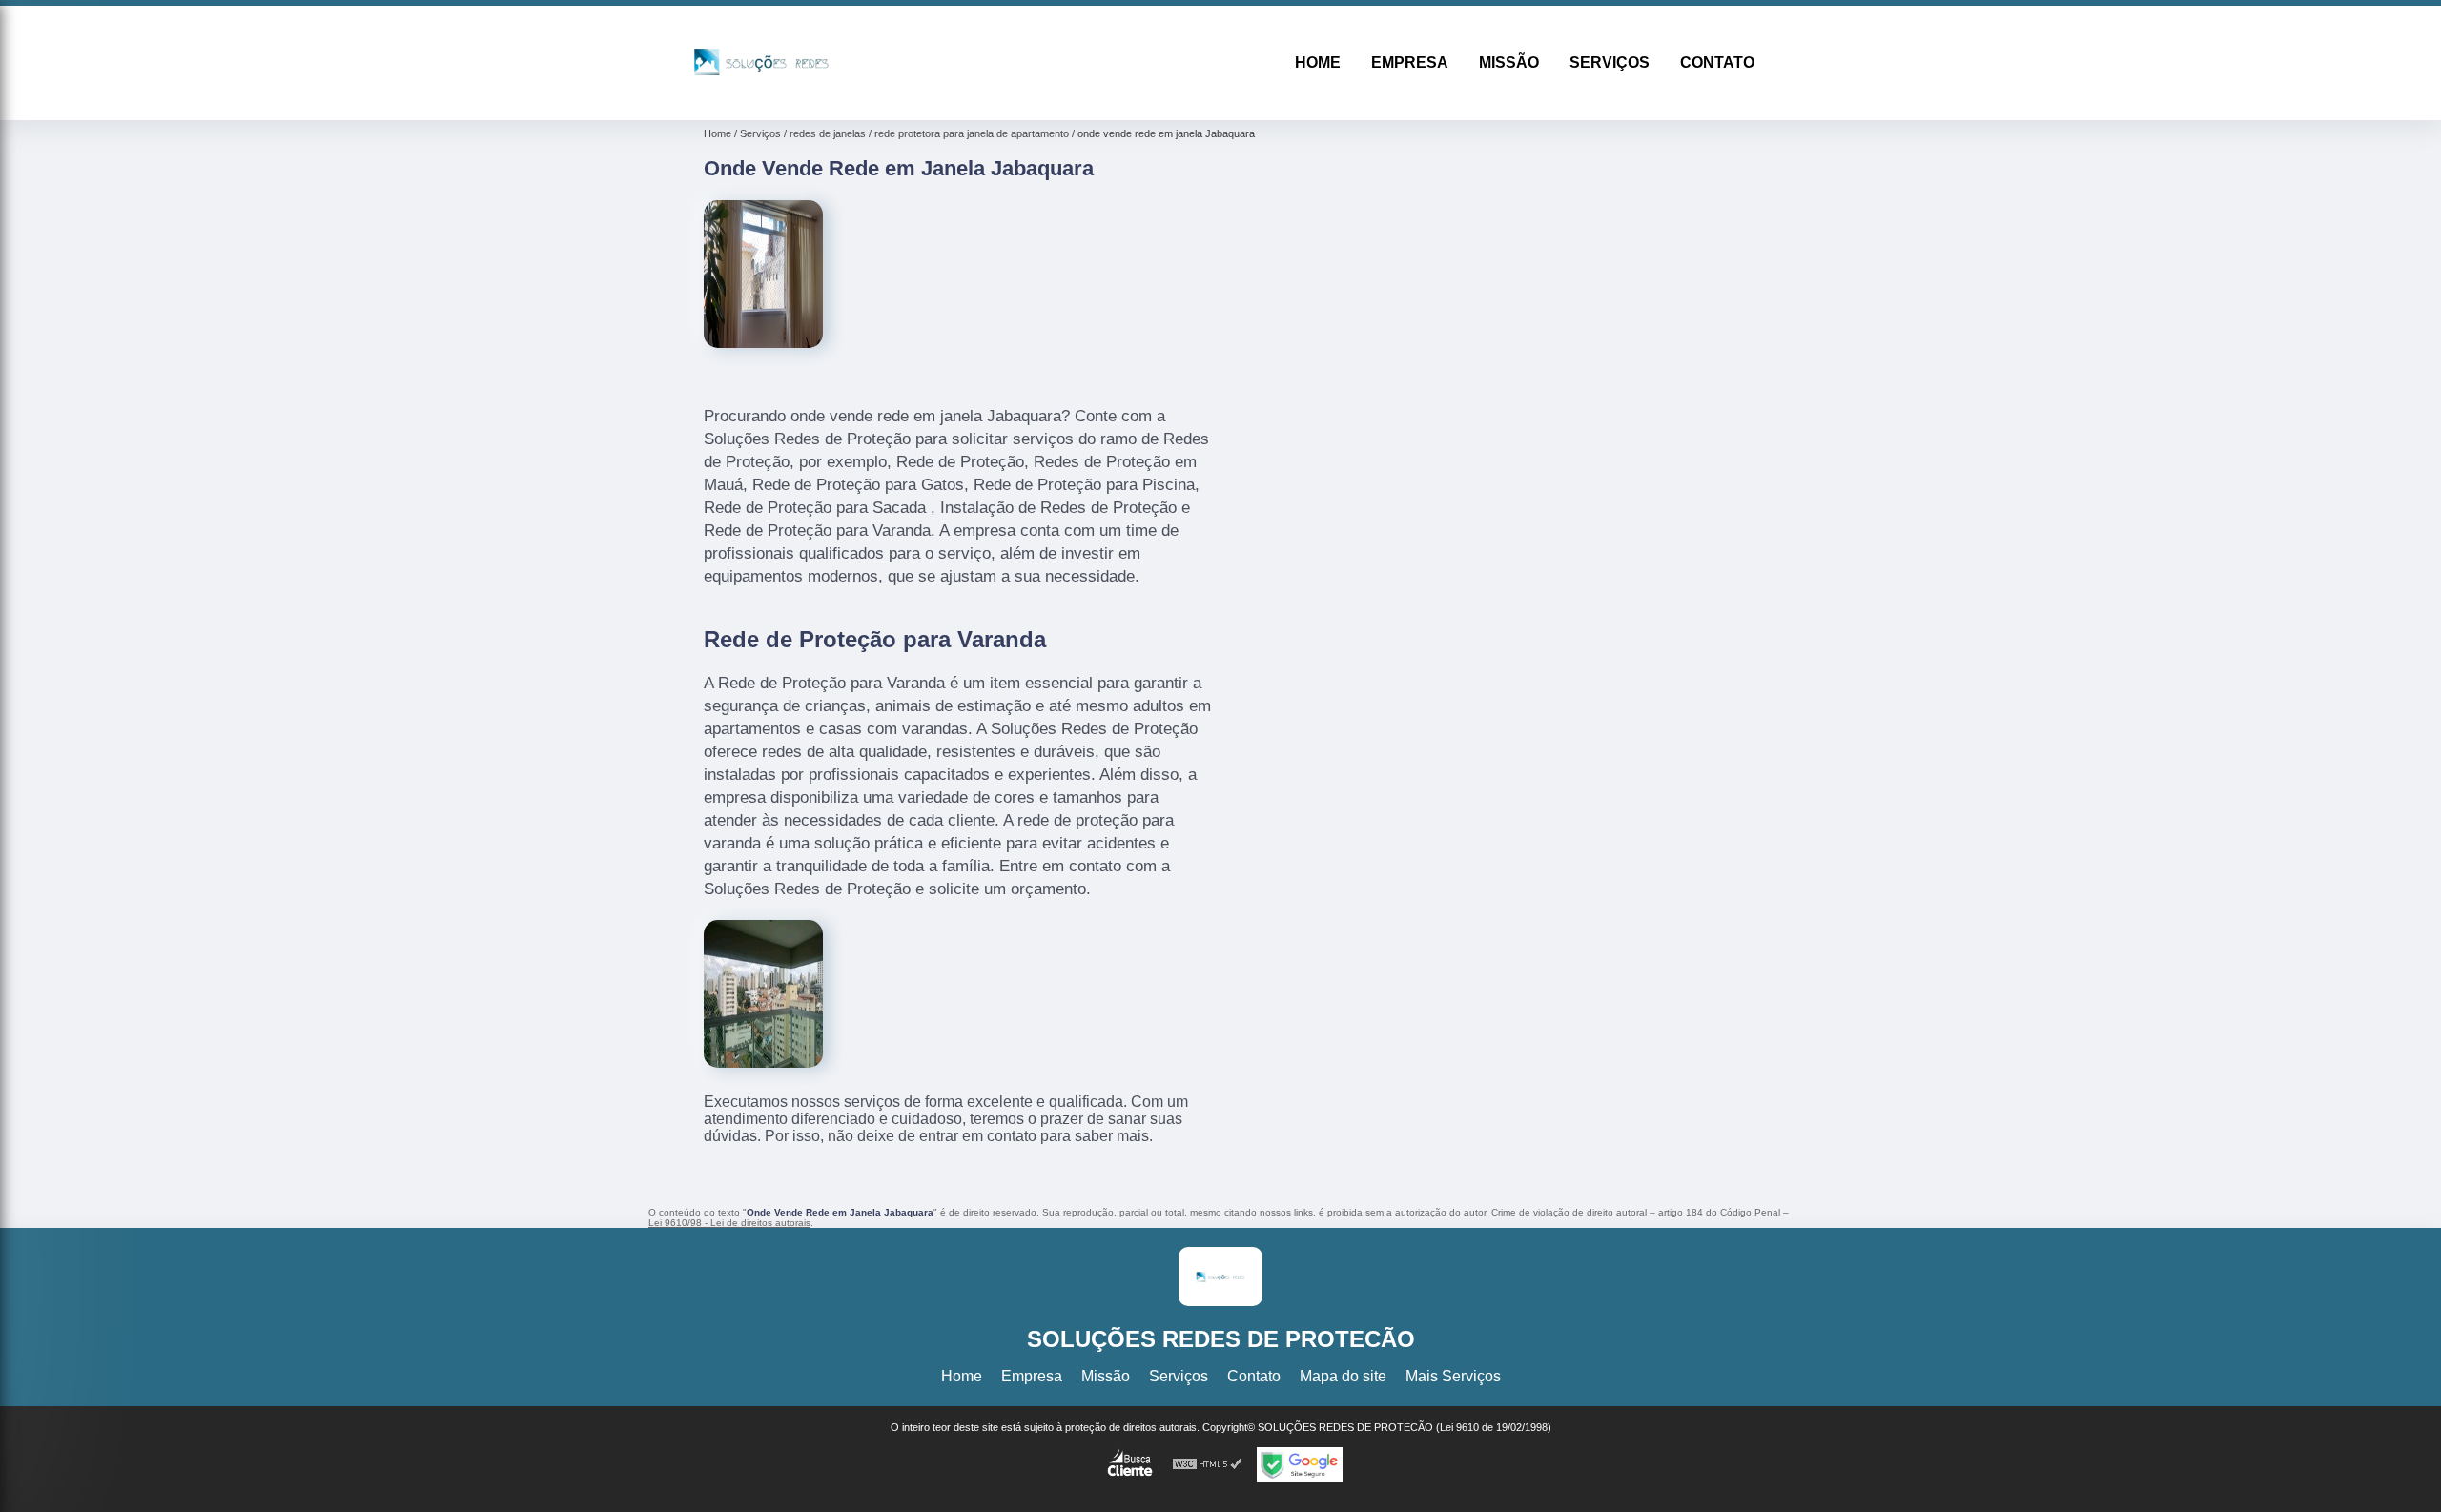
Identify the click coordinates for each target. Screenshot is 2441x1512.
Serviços (1610, 62)
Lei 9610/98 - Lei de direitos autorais (729, 1223)
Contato (1717, 62)
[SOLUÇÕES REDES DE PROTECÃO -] (761, 96)
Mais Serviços (1453, 1376)
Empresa (1410, 62)
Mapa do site (1343, 1376)
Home (1318, 62)
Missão (1509, 62)
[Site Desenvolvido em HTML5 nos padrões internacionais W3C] (1207, 1465)
